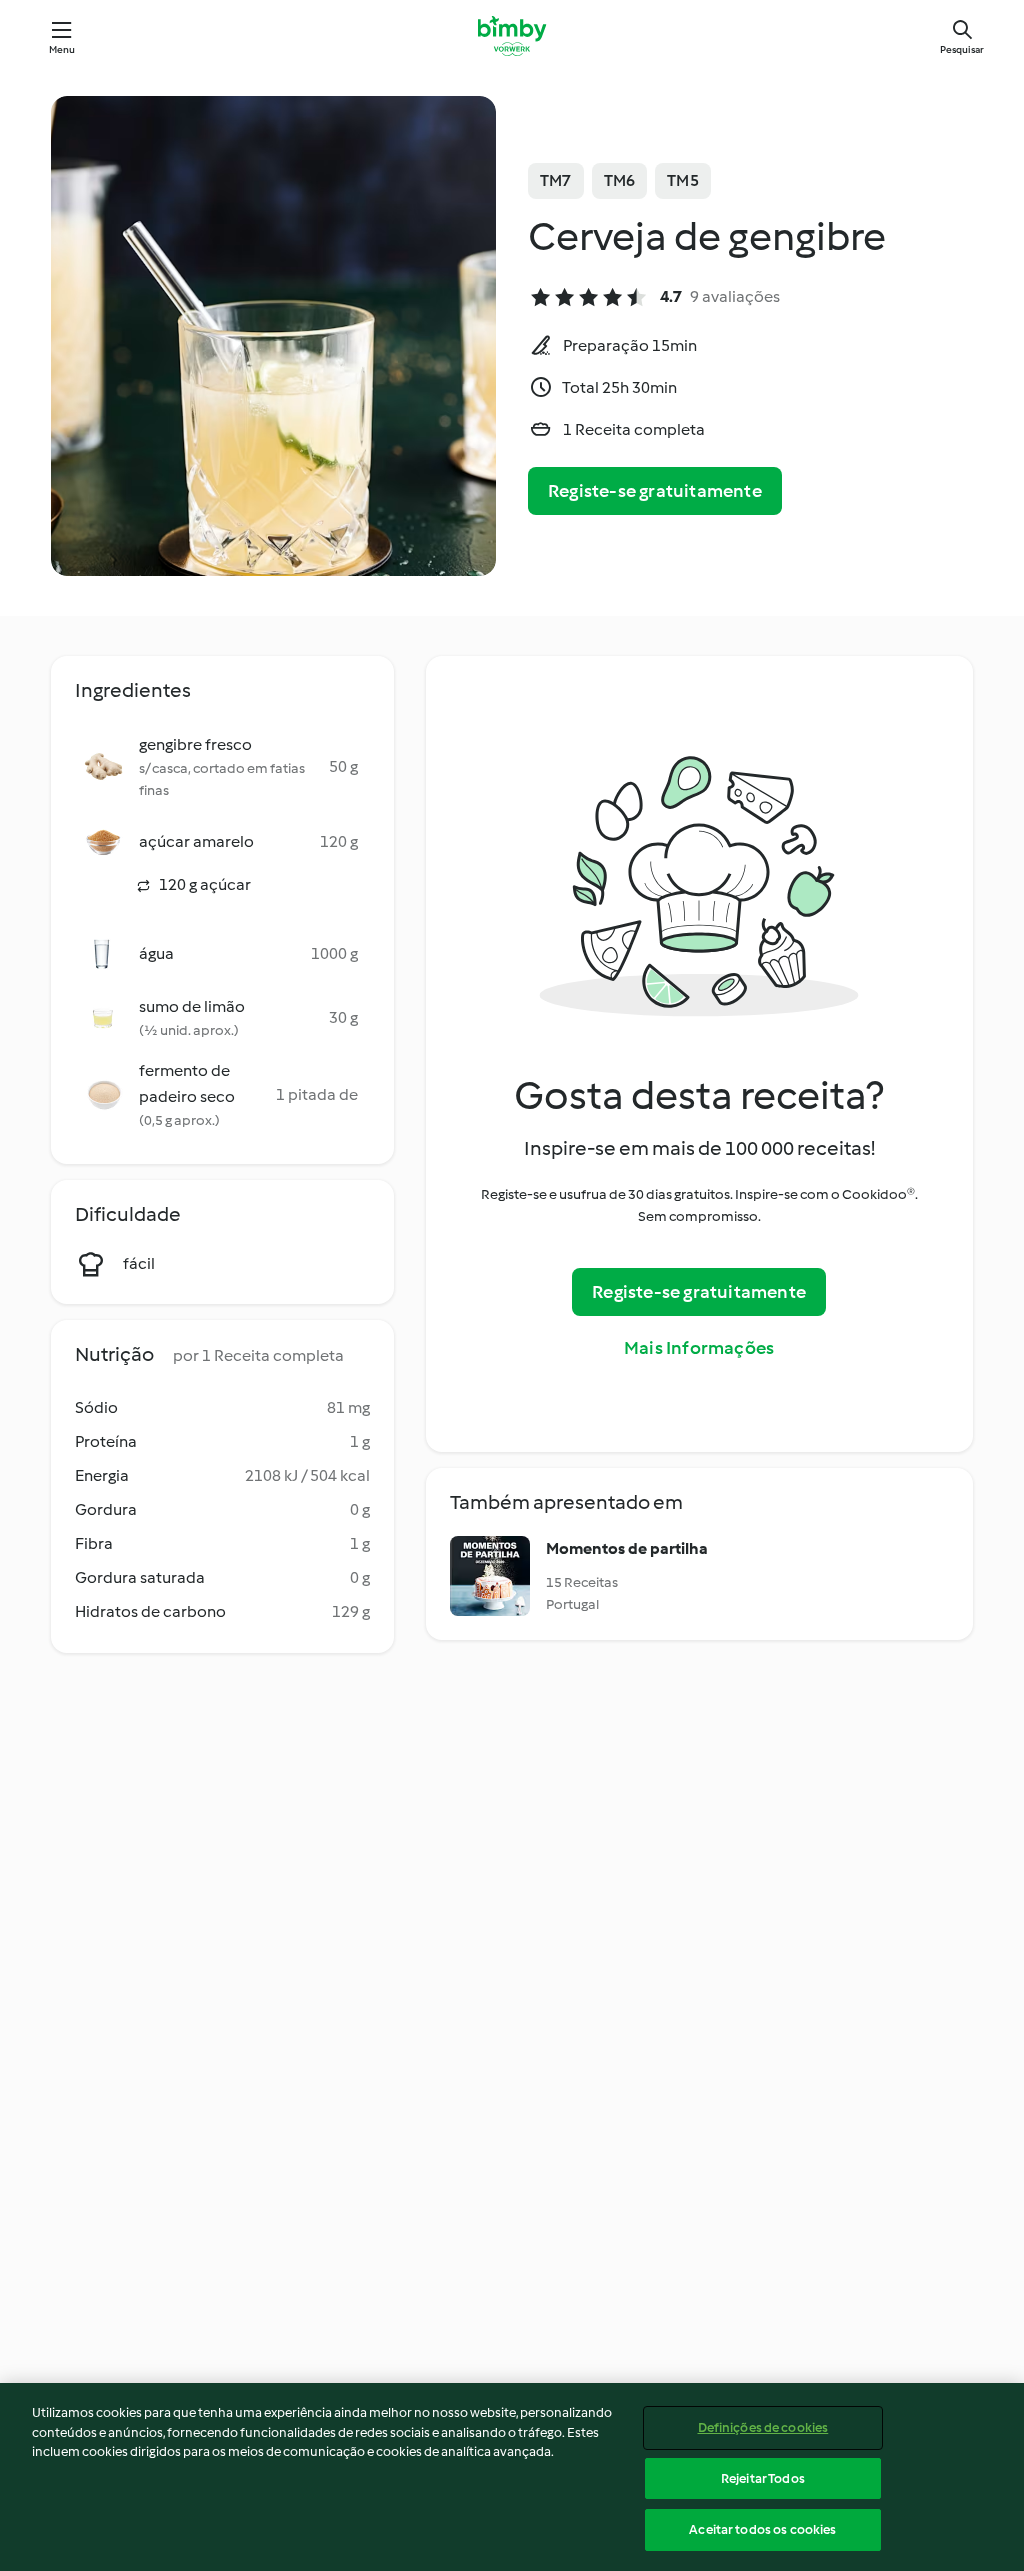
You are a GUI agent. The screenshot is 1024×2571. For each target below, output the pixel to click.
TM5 (683, 180)
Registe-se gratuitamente (655, 491)
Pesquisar (962, 49)
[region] (512, 2477)
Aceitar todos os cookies (762, 2529)
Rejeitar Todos (763, 2478)
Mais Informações (699, 1348)
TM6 (620, 180)
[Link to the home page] (511, 36)
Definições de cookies (763, 2427)
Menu (62, 49)
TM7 (556, 180)
